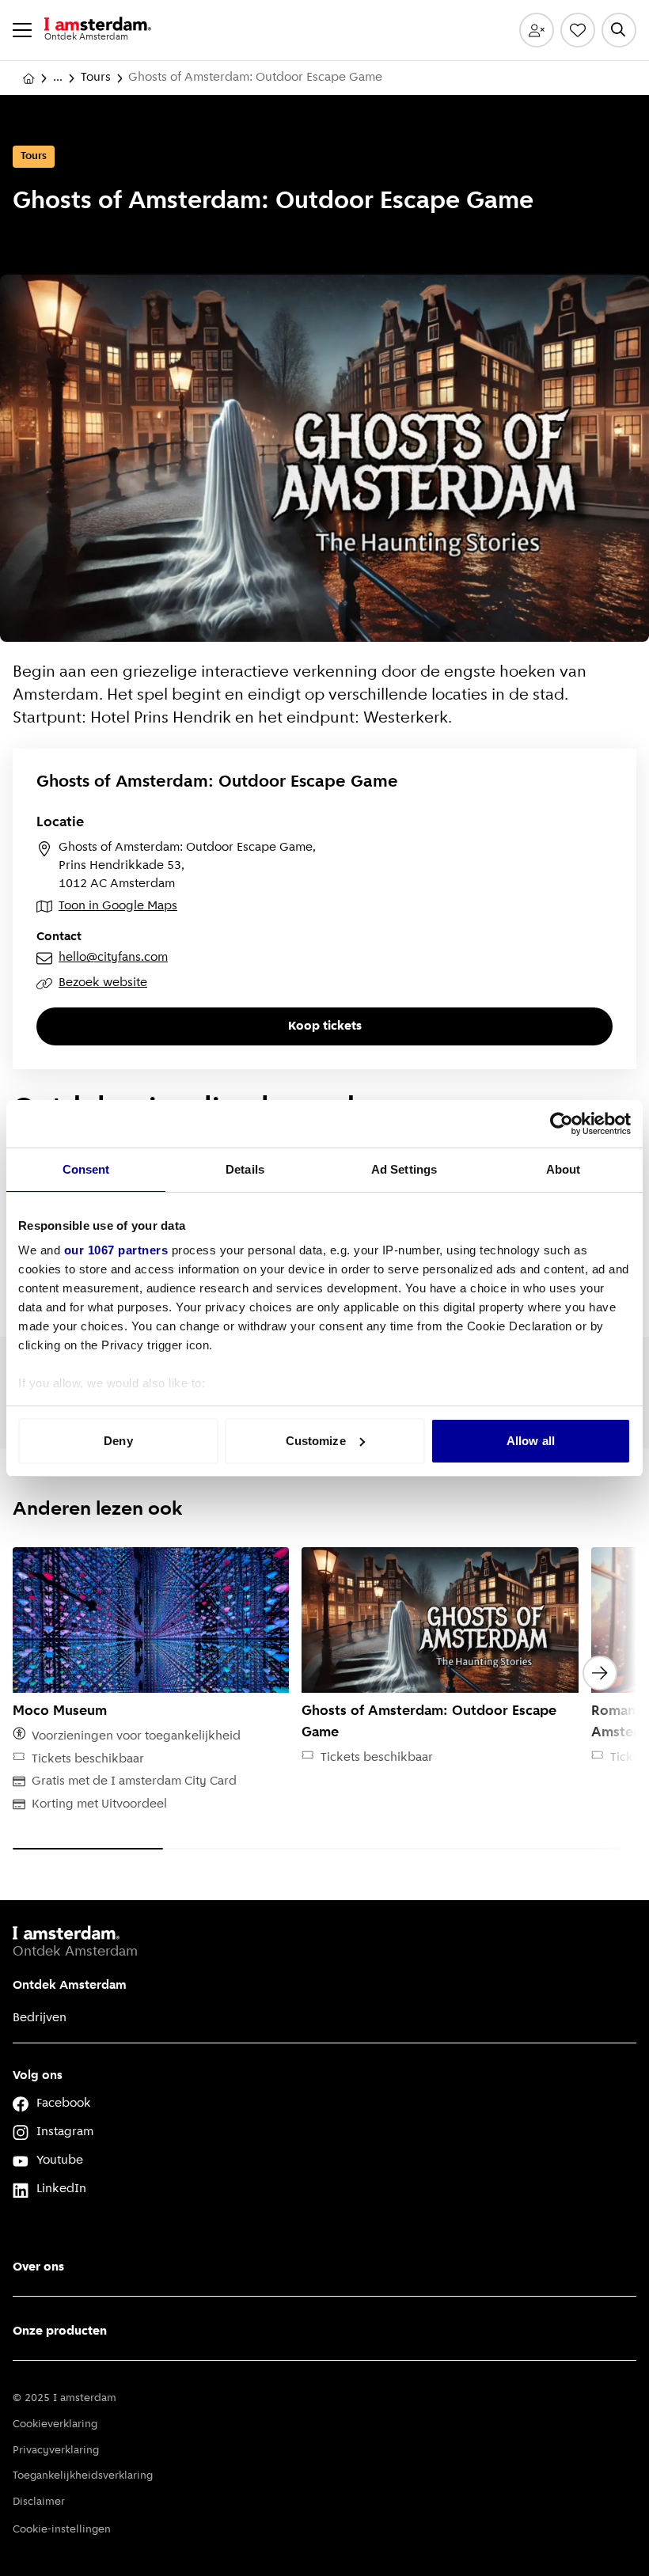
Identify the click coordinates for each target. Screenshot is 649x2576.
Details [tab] (245, 1169)
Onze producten (60, 2331)
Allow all (531, 1441)
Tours (96, 78)
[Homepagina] (28, 78)
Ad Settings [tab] (404, 1169)
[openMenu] (22, 30)
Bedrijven (40, 2018)
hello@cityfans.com (113, 958)
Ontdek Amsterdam (70, 1986)
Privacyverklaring (56, 2451)
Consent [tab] (86, 1169)
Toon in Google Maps (118, 906)
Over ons (38, 2267)
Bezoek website (103, 983)
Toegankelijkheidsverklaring (83, 2476)
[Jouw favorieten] (578, 30)
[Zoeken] (619, 30)
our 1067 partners (116, 1250)
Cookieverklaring (55, 2424)
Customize (316, 1441)
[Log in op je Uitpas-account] (537, 30)
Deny (118, 1441)
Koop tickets (325, 1026)
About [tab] (564, 1169)
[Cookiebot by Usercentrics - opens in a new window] (562, 1124)
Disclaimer (39, 2502)
